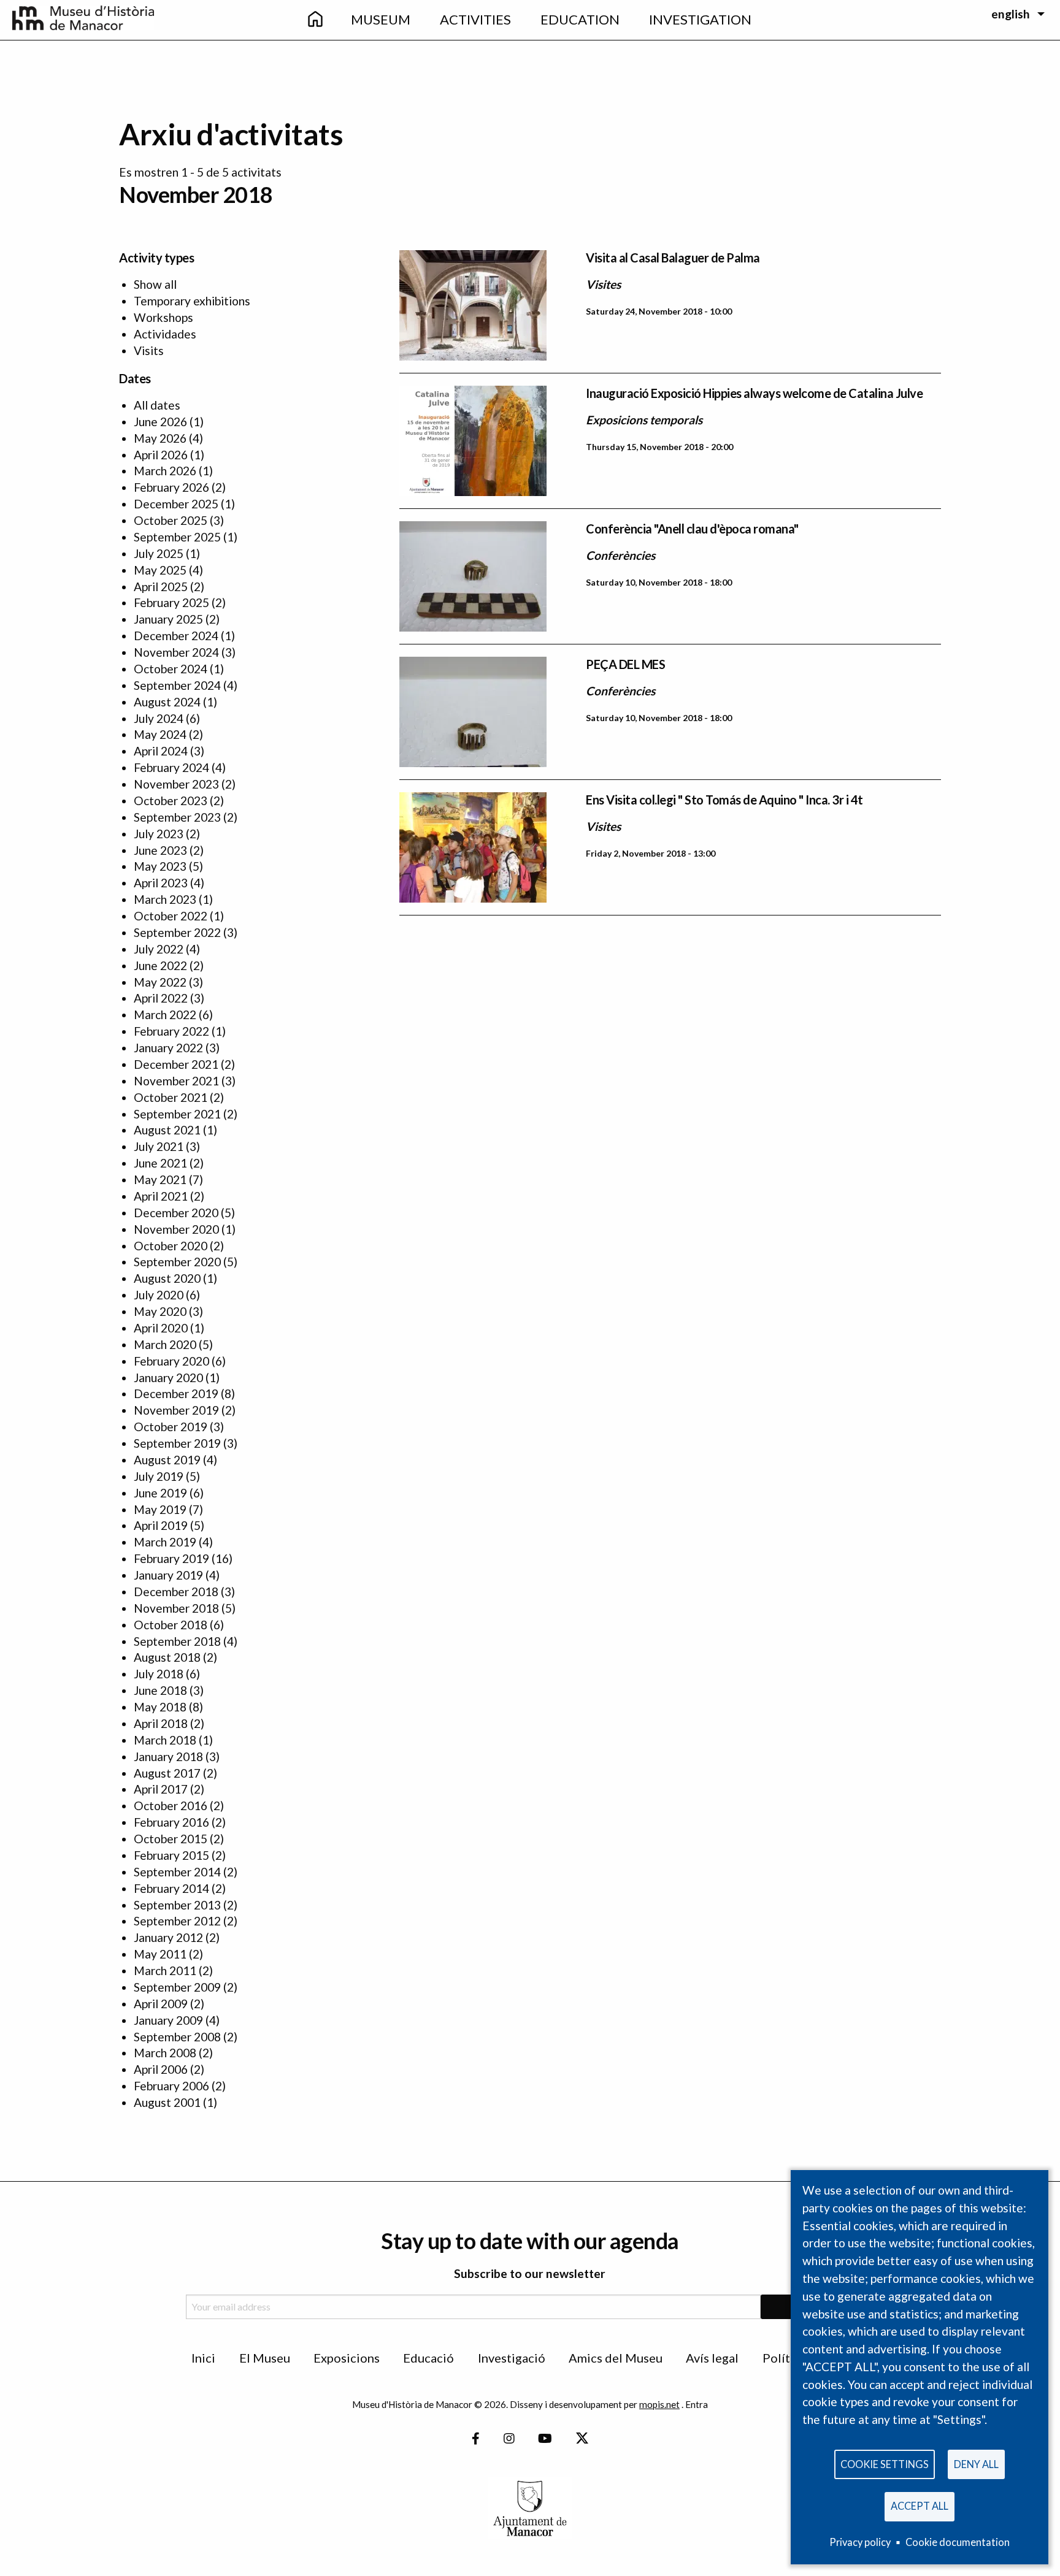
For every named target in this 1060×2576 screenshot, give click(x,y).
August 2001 (167, 2102)
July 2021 (159, 1146)
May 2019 (160, 1509)
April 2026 (161, 455)
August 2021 (167, 1130)
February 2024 (171, 767)
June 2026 (160, 422)
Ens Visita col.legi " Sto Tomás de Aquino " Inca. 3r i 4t (724, 800)
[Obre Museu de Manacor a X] (582, 2439)
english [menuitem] (1011, 14)
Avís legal (712, 2358)
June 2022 (160, 965)
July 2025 (159, 553)
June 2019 (160, 1493)
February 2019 (171, 1558)
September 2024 (177, 685)
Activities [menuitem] (475, 19)
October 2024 (171, 669)
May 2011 (160, 1954)
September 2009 (177, 1987)
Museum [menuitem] (381, 19)
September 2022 (177, 932)
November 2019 (176, 1410)
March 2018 (165, 1740)
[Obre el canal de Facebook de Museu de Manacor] (476, 2439)
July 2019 (159, 1476)
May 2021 (160, 1179)
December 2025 (176, 504)
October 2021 (171, 1097)
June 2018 (160, 1690)
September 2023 (177, 817)
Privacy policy (860, 2542)
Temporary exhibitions (192, 301)
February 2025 (171, 602)
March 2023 (165, 899)
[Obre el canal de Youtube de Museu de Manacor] (545, 2439)
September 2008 (177, 2037)
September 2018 (177, 1641)
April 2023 (161, 883)
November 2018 (176, 1608)
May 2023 (160, 866)
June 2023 (160, 850)
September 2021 (177, 1114)
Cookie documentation (958, 2542)
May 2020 (160, 1311)
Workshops (163, 317)
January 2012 (168, 1937)
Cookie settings (885, 2464)
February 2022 (171, 1031)
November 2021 (176, 1081)
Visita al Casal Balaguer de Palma (673, 258)
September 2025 (177, 537)
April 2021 (161, 1196)
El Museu (265, 2358)
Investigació (512, 2358)
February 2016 (171, 1822)
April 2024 (161, 751)
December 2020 (176, 1213)
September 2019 (177, 1443)
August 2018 (167, 1657)
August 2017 (167, 1773)
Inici (203, 2358)
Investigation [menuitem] (700, 19)
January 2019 (168, 1575)
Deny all (976, 2464)
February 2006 (171, 2086)
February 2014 (171, 1888)
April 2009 (161, 2004)
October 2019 (171, 1427)
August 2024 (167, 702)
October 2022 (171, 916)
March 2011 (165, 1970)
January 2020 (168, 1378)
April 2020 (161, 1328)
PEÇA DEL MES (625, 664)
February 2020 (171, 1361)
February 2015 (171, 1855)
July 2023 (159, 834)
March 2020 (165, 1344)
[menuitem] (315, 20)
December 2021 (176, 1064)
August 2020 (167, 1278)
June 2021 (160, 1163)
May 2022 (160, 982)
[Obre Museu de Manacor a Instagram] (509, 2439)
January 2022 (168, 1048)
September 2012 (177, 1921)
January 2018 (168, 1756)
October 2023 (171, 801)
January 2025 (168, 619)
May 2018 (160, 1707)
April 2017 (161, 1789)
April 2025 (161, 587)
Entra (697, 2404)
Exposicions (347, 2358)
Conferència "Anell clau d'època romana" (692, 529)
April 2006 (161, 2069)
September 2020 (177, 1262)
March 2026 (165, 471)
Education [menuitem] (580, 19)
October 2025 (171, 520)
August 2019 (167, 1460)
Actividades (165, 334)
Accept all (920, 2506)
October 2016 (171, 1806)
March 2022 (165, 1015)
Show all (155, 284)
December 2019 (176, 1393)
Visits (149, 350)
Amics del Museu (616, 2358)
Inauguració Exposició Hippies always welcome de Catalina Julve (754, 393)
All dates (157, 405)
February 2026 (171, 487)
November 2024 (176, 652)
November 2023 (176, 784)
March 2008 (165, 2053)
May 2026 (160, 438)
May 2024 (160, 734)
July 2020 (159, 1295)
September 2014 (177, 1872)
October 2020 (171, 1246)
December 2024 (176, 636)
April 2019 (161, 1525)
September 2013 (177, 1905)
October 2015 (171, 1839)
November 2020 (176, 1229)
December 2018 (176, 1592)
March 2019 (165, 1542)
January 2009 (168, 2020)
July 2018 (159, 1674)
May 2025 (160, 570)
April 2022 (161, 998)
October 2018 (171, 1625)
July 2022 (159, 949)
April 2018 (161, 1723)
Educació (428, 2358)
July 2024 (159, 718)
